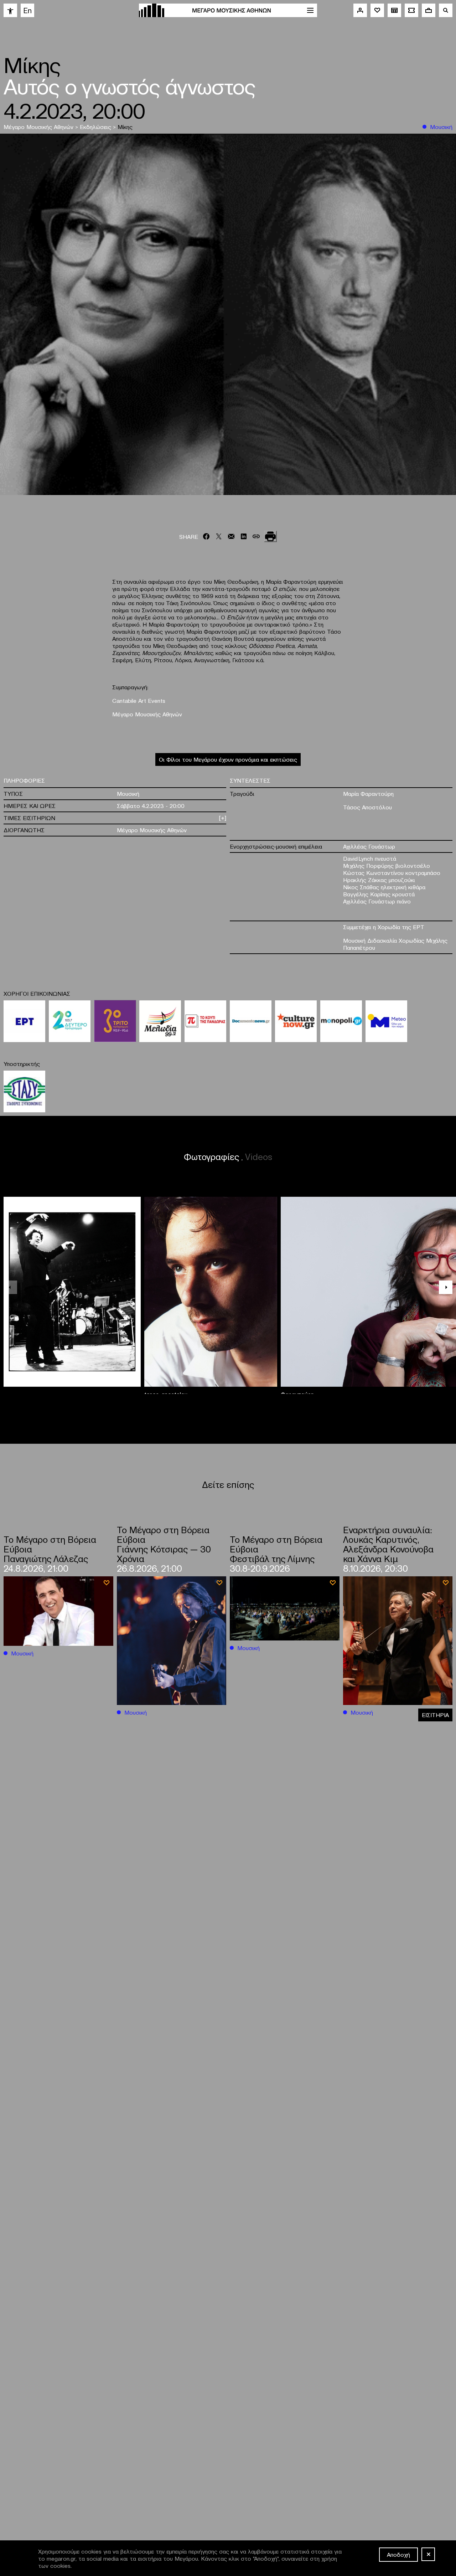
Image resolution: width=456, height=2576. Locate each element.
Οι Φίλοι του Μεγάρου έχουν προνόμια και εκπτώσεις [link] (228, 759)
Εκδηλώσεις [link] (96, 127)
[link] (10, 10)
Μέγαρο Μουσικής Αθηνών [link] (39, 127)
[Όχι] (428, 2554)
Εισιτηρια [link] (435, 1715)
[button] (446, 1287)
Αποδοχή (398, 2554)
